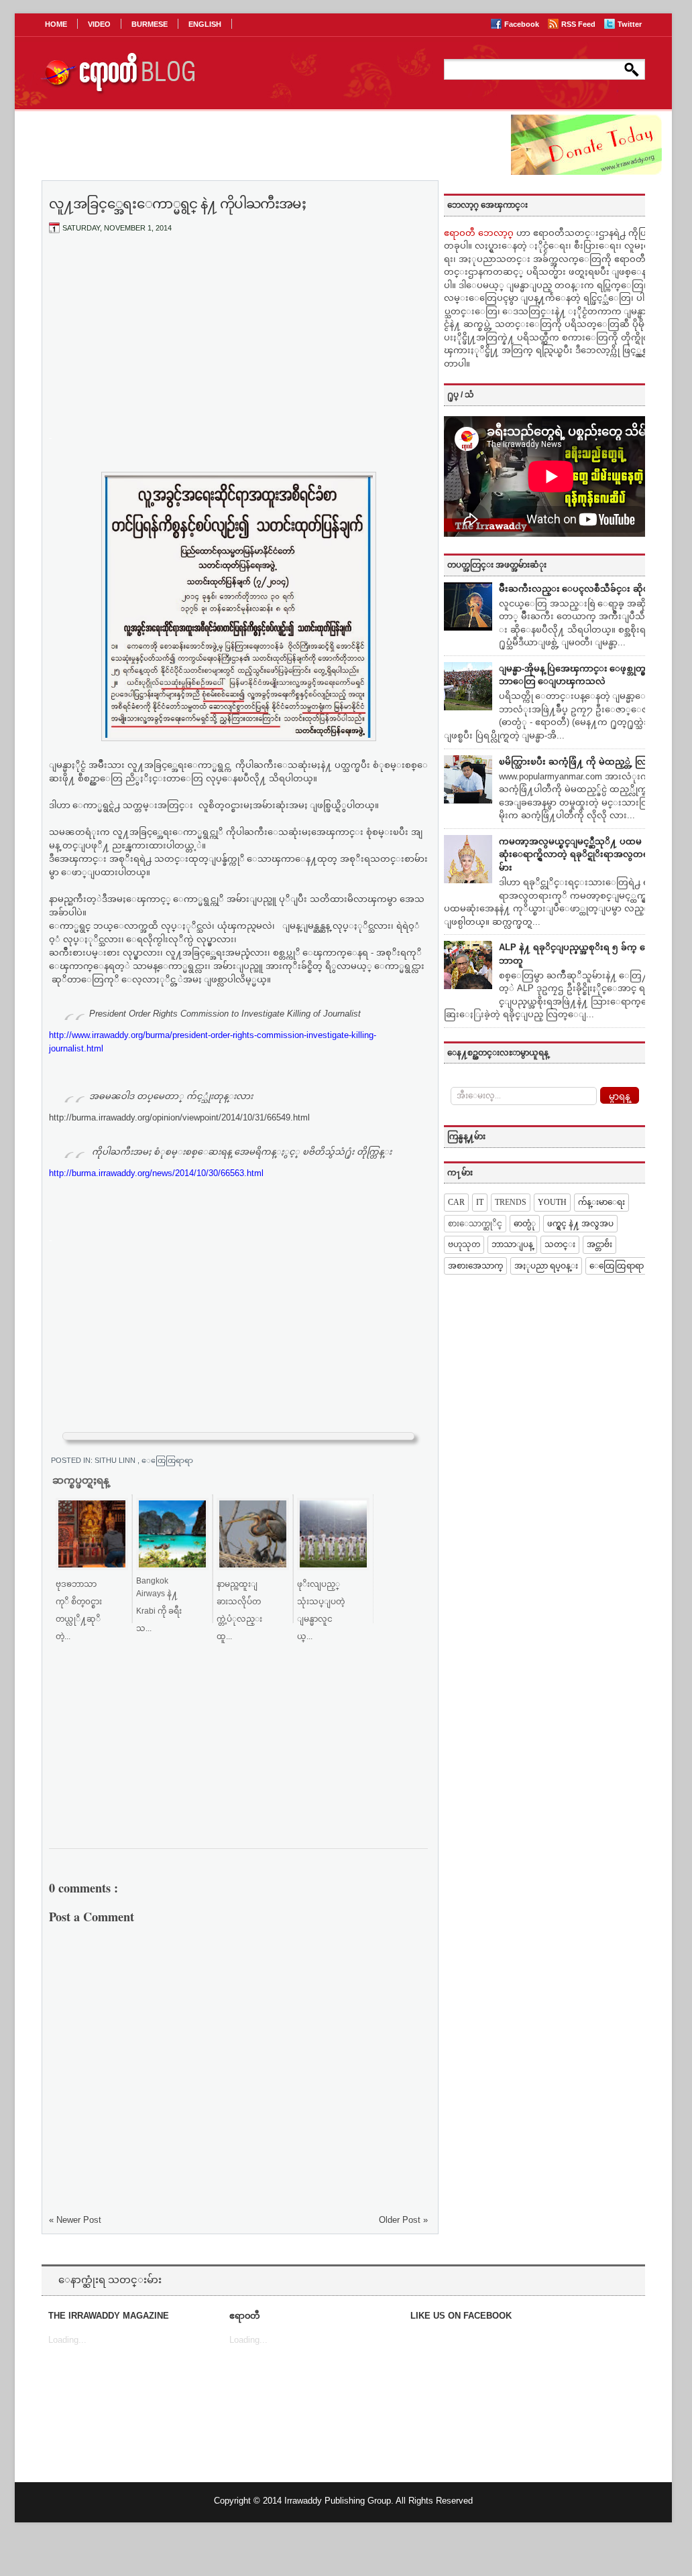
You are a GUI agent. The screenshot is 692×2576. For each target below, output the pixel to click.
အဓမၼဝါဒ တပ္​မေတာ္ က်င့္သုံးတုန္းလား (171, 1096)
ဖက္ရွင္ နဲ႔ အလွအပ (580, 1224)
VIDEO (99, 24)
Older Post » (403, 2220)
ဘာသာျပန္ (512, 1244)
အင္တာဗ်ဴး (599, 1244)
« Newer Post (75, 2220)
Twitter (630, 24)
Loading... (67, 2340)
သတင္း (560, 1244)
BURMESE (150, 24)
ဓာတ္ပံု (525, 1224)
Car (456, 1202)
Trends (511, 1202)
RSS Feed (579, 24)
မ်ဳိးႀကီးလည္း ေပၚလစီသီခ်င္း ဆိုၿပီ (577, 589)
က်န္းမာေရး (601, 1202)
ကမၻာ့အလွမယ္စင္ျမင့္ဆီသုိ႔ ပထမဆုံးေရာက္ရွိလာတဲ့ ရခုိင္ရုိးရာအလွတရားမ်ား (578, 854)
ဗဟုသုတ (464, 1244)
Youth (552, 1202)
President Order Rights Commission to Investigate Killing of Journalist (225, 1014)
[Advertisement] (239, 344)
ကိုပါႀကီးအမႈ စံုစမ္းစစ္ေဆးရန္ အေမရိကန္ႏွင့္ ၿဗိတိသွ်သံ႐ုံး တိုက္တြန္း (240, 1152)
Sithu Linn (116, 1460)
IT (480, 1202)
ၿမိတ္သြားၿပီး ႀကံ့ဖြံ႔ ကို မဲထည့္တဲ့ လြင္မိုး (578, 762)
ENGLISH (205, 24)
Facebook (523, 24)
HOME (56, 24)
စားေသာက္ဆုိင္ (475, 1224)
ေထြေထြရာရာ (167, 1460)
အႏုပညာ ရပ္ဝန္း (546, 1266)
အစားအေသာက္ (475, 1266)
